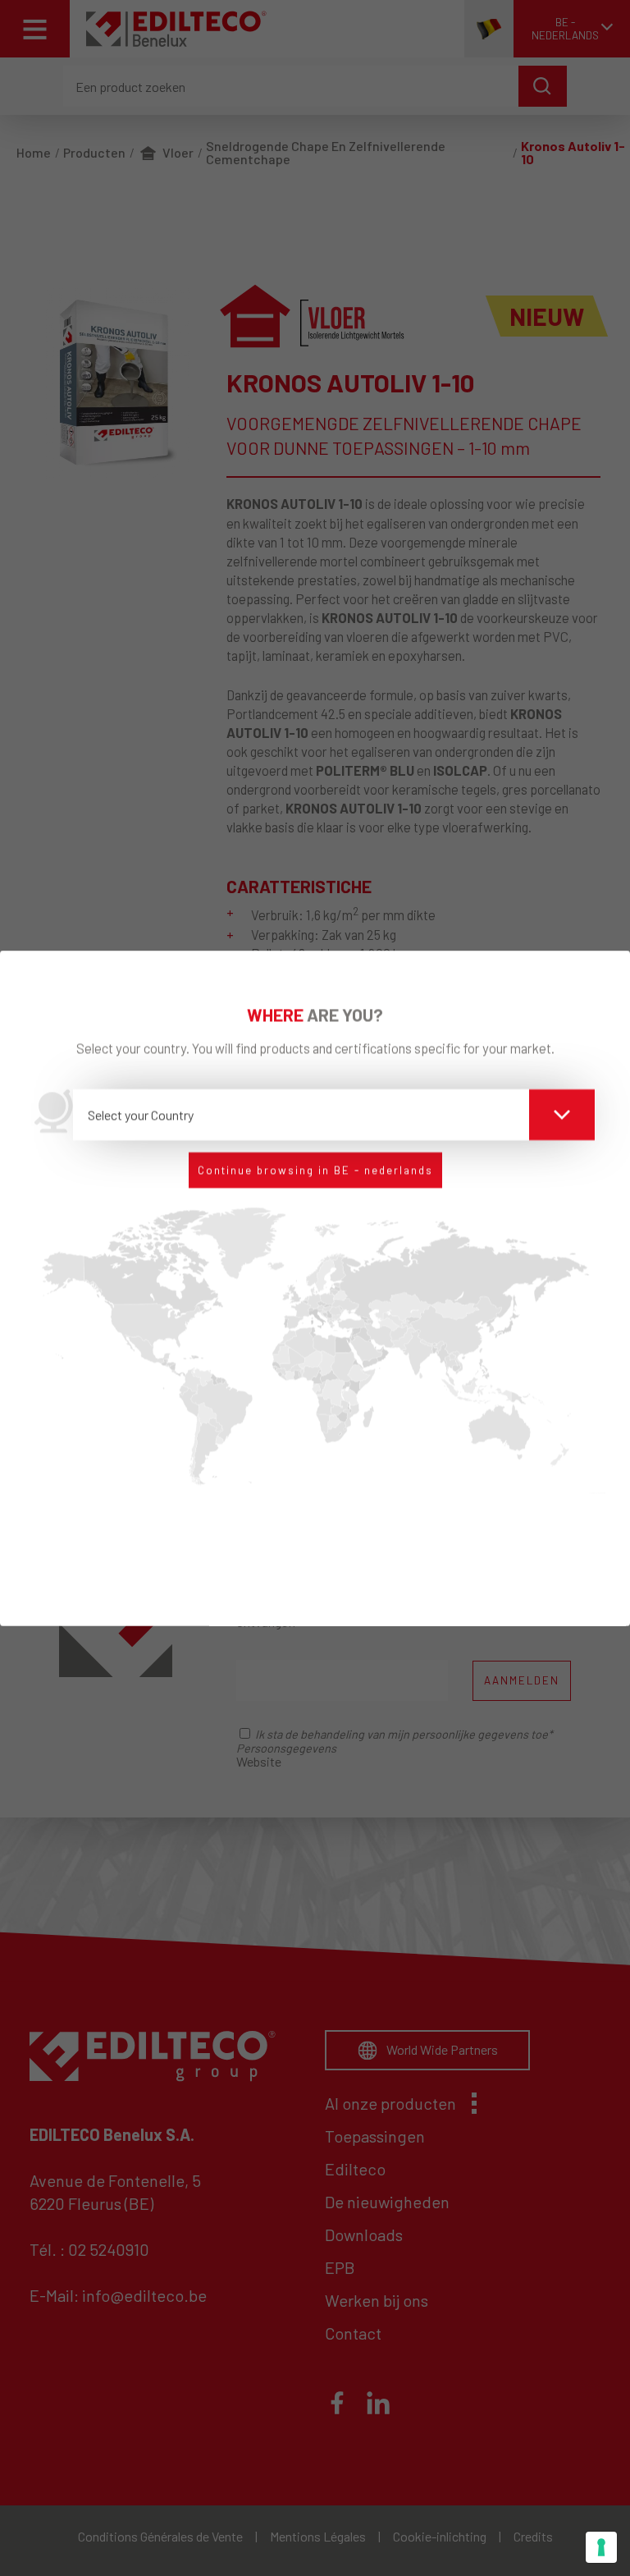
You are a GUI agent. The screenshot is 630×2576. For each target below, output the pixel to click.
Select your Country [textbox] (141, 1114)
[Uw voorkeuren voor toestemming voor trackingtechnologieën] (601, 2547)
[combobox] (334, 1114)
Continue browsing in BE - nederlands (315, 1169)
